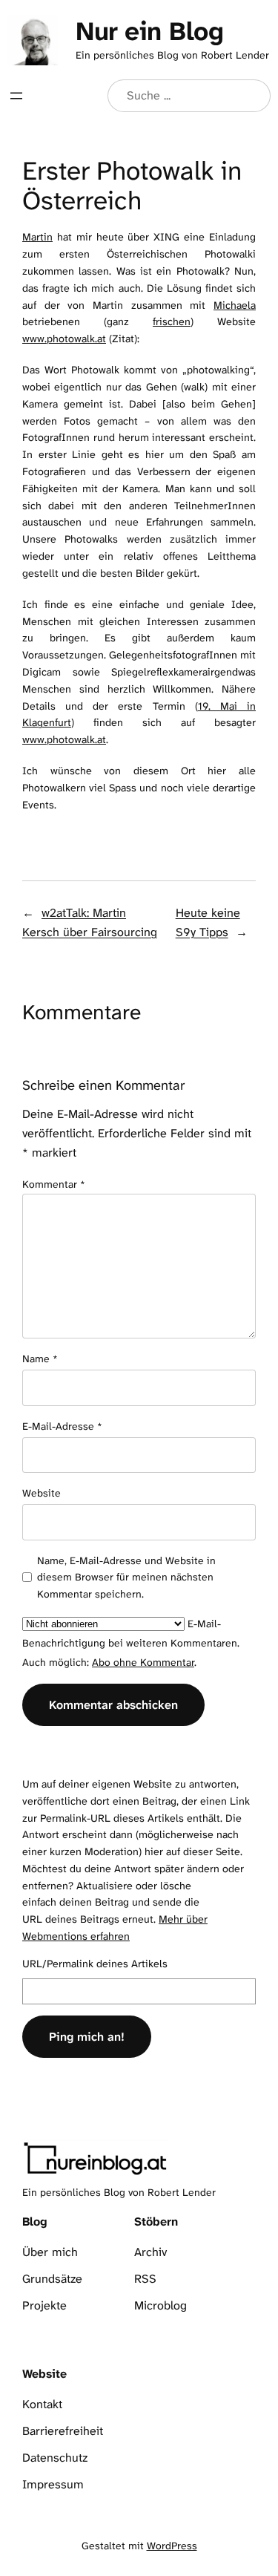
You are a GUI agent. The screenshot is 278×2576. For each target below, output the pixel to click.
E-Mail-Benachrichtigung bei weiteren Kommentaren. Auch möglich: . (131, 1643)
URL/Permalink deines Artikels (95, 1964)
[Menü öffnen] (16, 96)
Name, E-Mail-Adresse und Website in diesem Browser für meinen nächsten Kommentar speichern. (126, 1577)
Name (40, 1359)
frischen (172, 322)
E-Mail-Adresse (62, 1426)
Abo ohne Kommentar (143, 1662)
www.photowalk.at (64, 339)
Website (42, 1493)
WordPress (172, 2546)
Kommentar (54, 1184)
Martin (37, 237)
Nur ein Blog (149, 31)
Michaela (235, 305)
